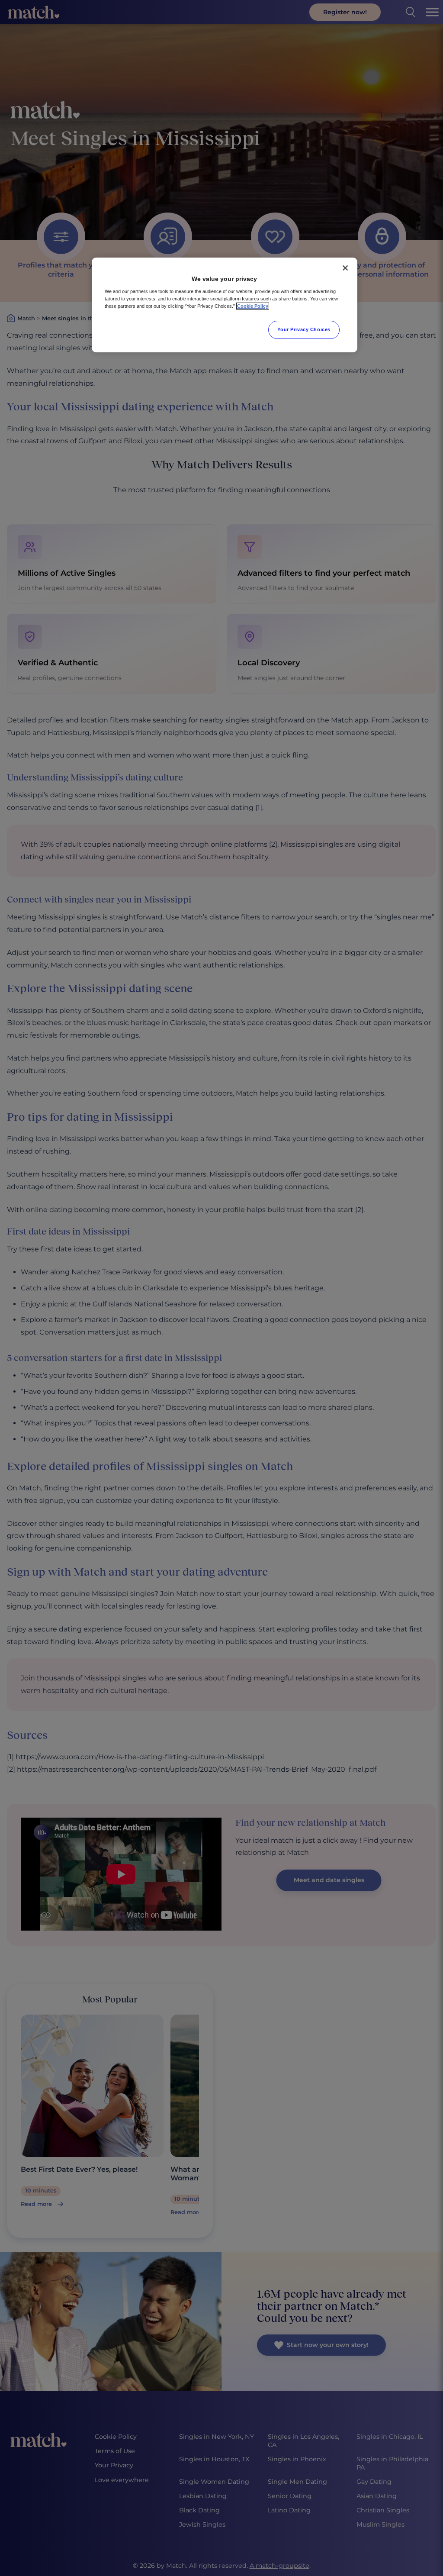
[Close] (345, 268)
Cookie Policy (253, 306)
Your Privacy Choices (304, 329)
